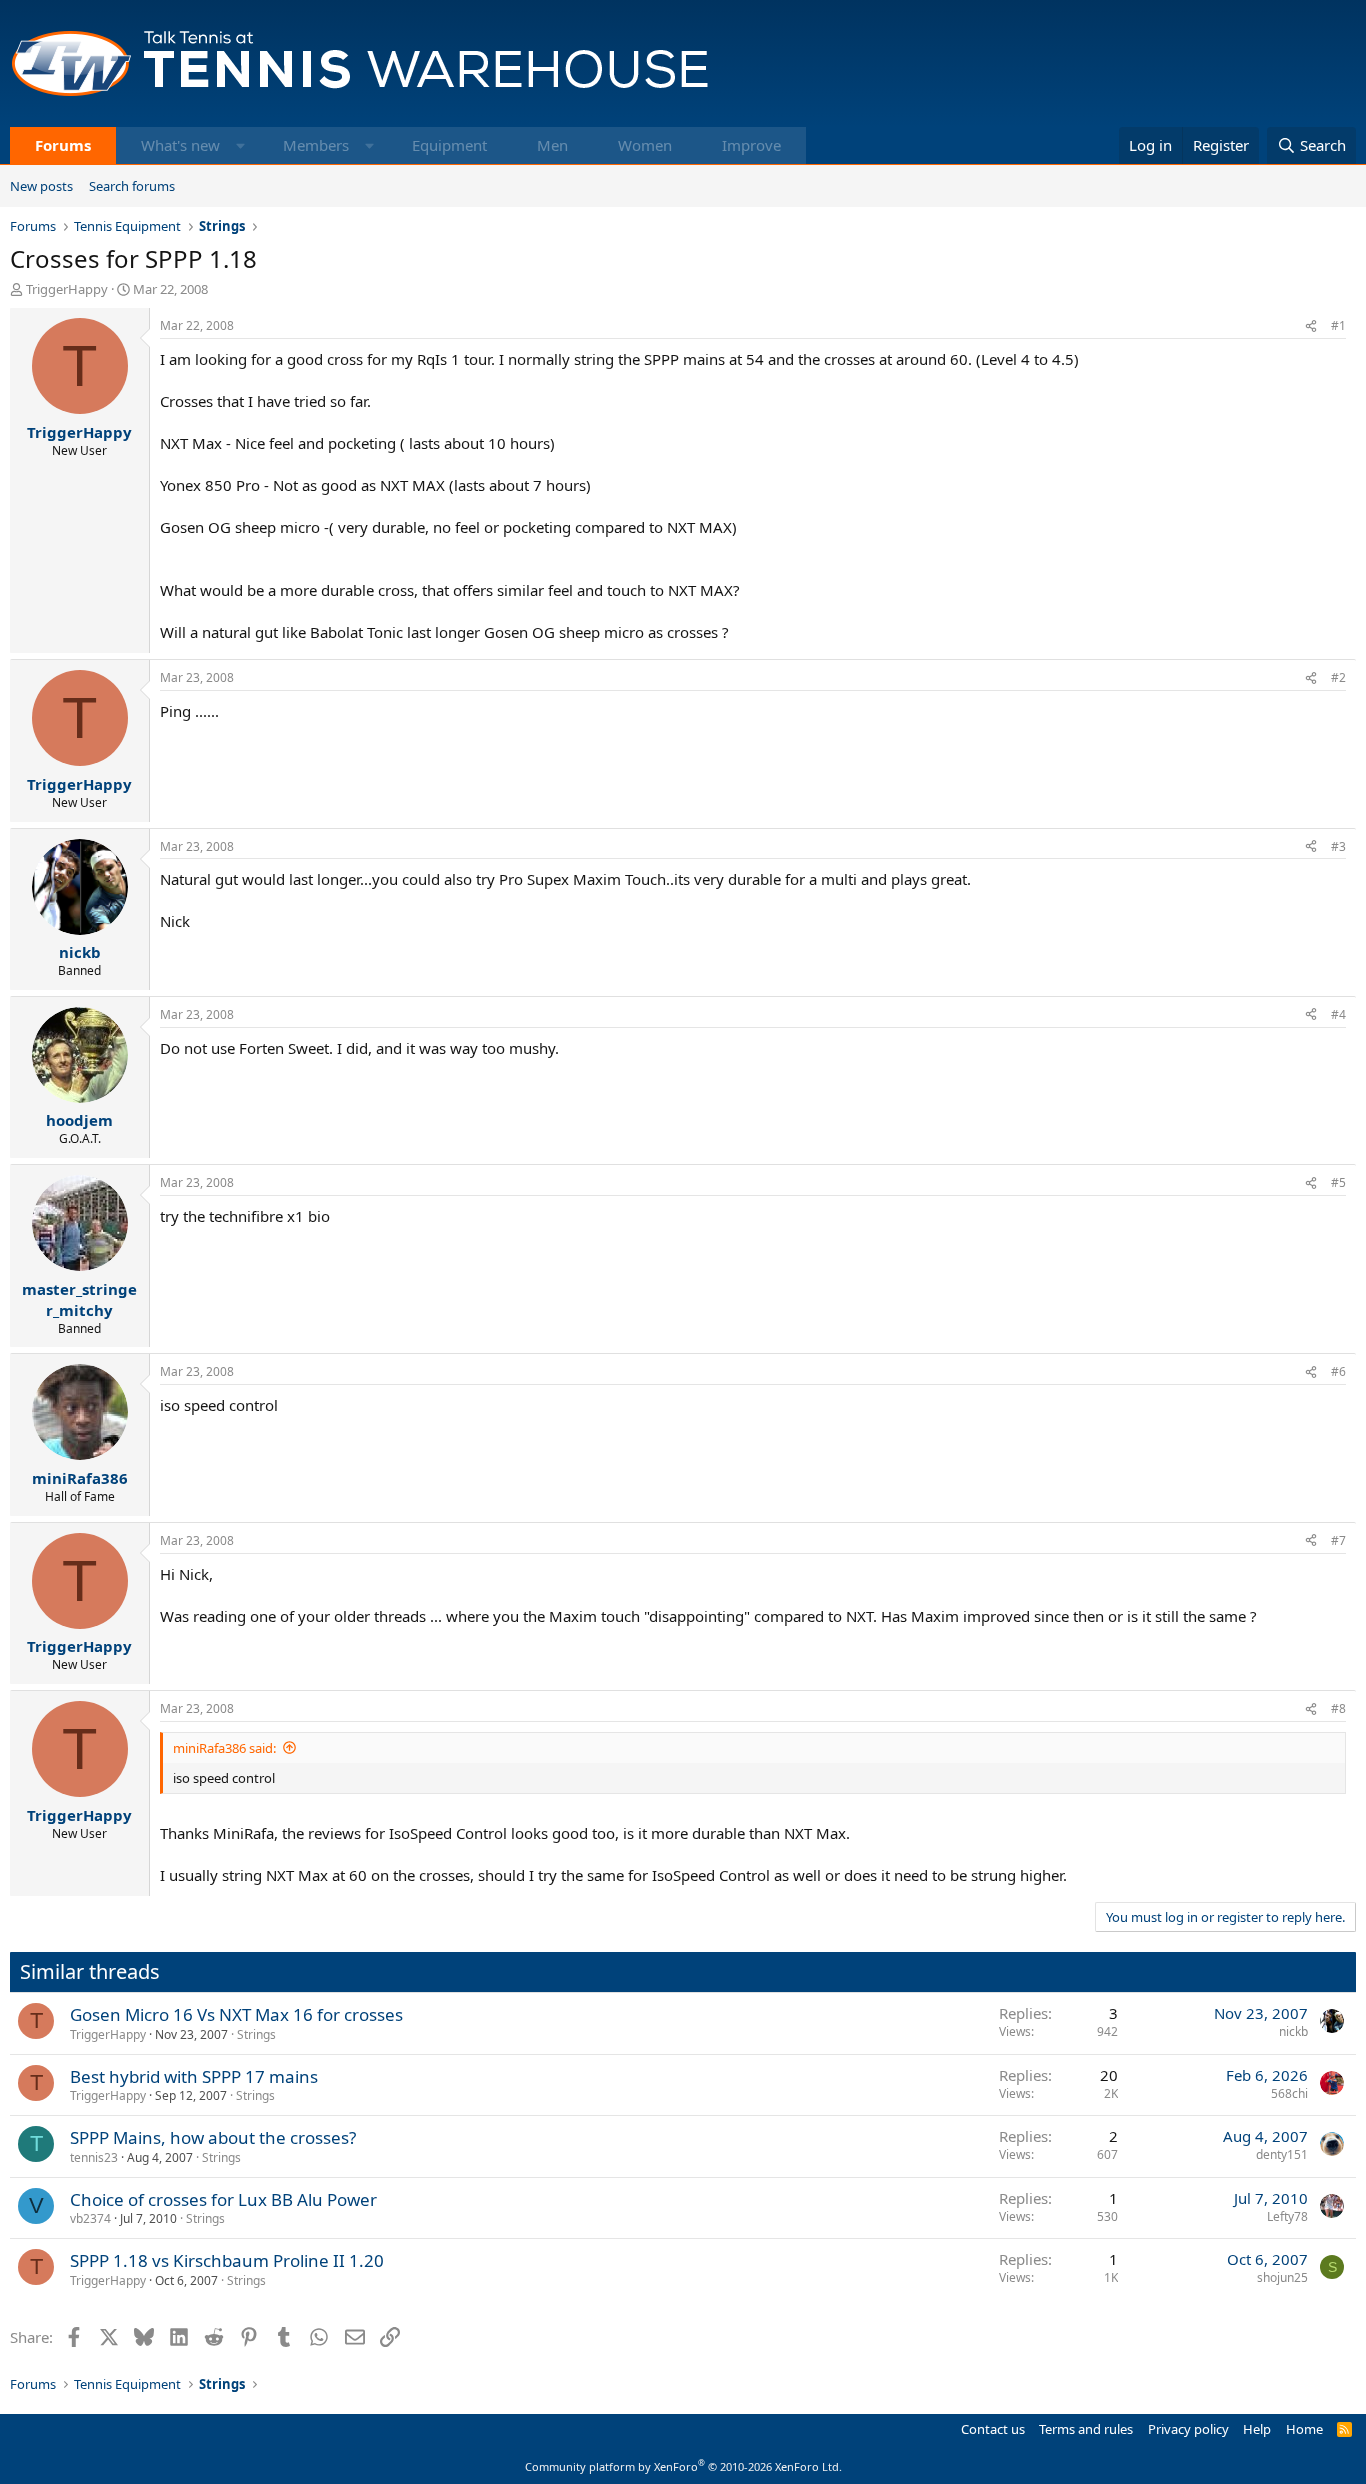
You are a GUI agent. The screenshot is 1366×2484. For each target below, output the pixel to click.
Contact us (993, 2429)
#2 (1338, 677)
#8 (1338, 1708)
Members (316, 145)
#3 (1338, 846)
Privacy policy (1188, 2429)
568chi (1289, 2093)
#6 (1338, 1371)
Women (645, 145)
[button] (240, 145)
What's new (180, 145)
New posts (41, 186)
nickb (1293, 2031)
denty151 (1282, 2154)
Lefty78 (1287, 2216)
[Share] (1311, 326)
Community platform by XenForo (683, 2466)
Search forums (132, 186)
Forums (63, 145)
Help (1257, 2429)
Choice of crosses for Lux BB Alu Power (223, 2199)
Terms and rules (1086, 2429)
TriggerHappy (67, 289)
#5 (1338, 1182)
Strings (256, 2034)
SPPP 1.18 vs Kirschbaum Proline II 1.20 (227, 2260)
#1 (1338, 325)
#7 (1338, 1540)
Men (552, 145)
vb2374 (90, 2218)
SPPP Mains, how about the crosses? (213, 2137)
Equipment (449, 145)
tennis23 (94, 2157)
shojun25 (1282, 2277)
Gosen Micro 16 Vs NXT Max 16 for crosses (236, 2014)
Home (1304, 2429)
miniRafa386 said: (224, 1748)
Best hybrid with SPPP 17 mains (194, 2076)
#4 (1338, 1014)
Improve (751, 145)
